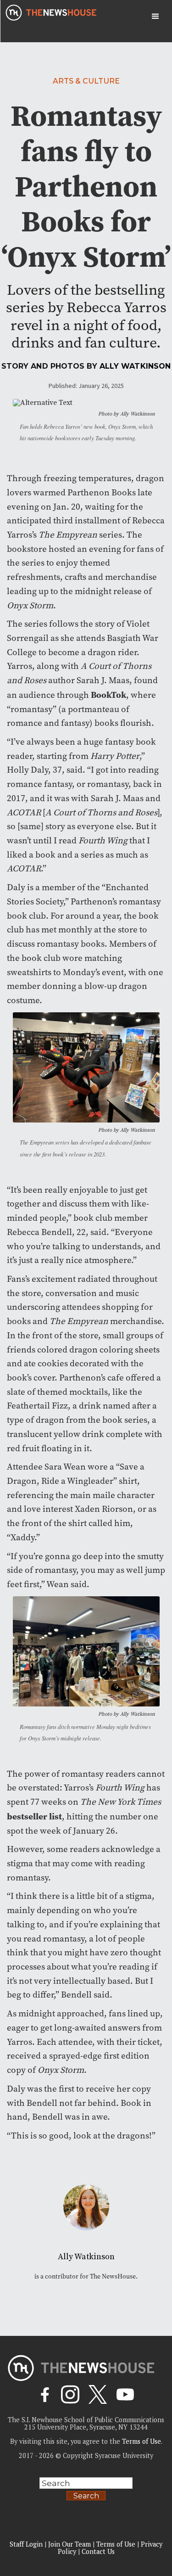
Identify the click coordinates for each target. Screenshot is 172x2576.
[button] (155, 17)
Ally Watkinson (135, 366)
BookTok (108, 695)
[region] (86, 2499)
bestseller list (34, 1816)
